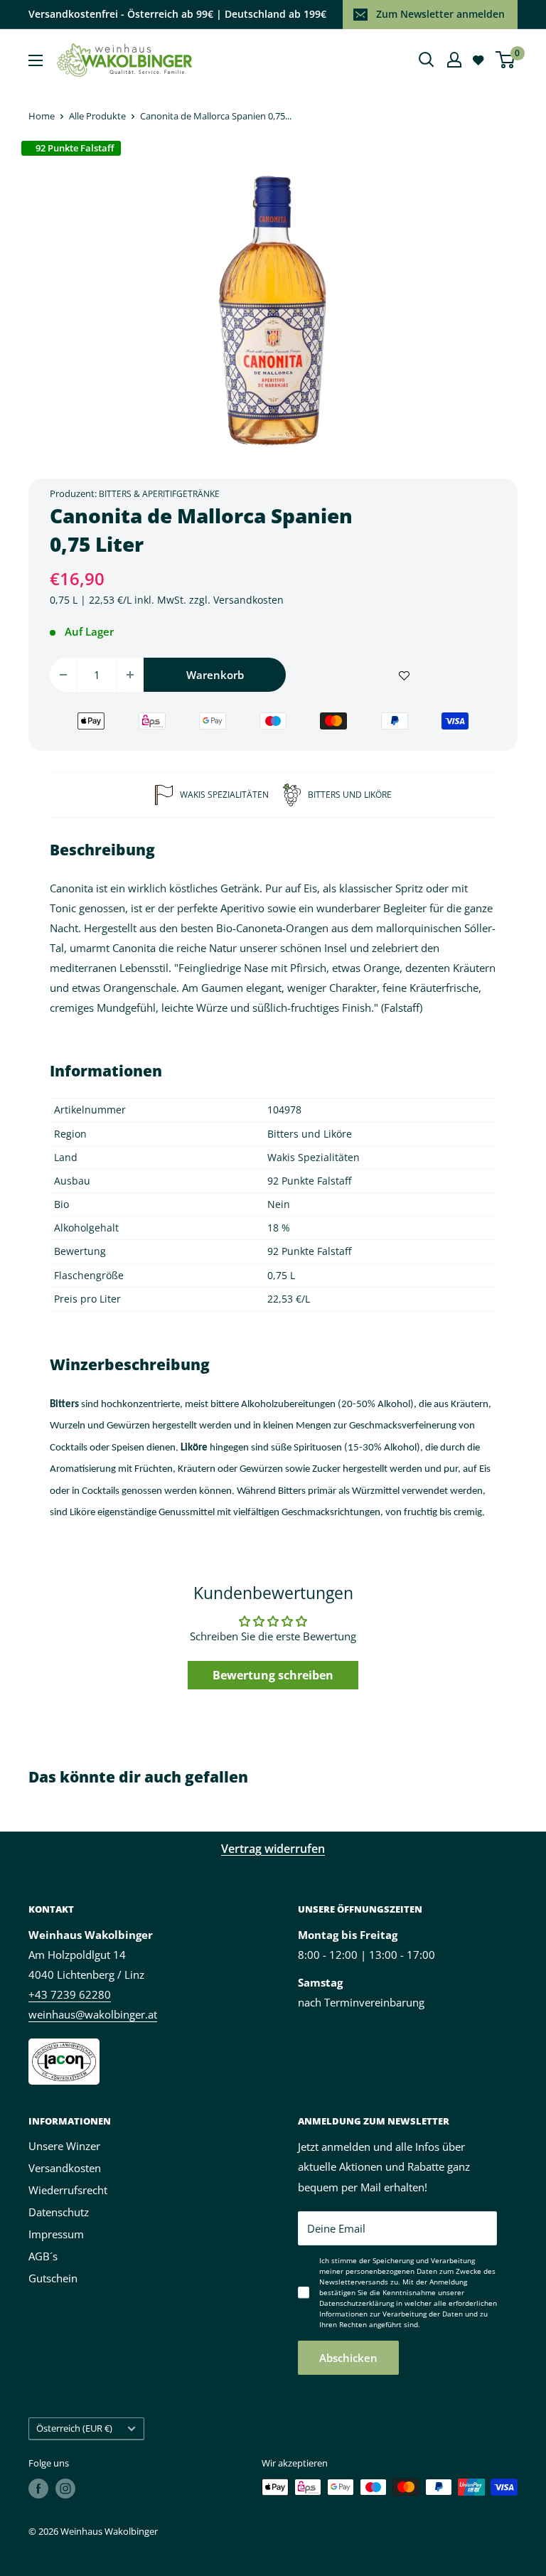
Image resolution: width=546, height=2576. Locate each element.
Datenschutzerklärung (357, 2303)
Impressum (56, 2234)
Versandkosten (248, 600)
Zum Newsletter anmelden (440, 14)
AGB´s (43, 2256)
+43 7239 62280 (70, 1994)
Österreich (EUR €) (74, 2428)
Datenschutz (59, 2212)
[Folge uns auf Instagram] (65, 2489)
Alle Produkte (97, 116)
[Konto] (454, 60)
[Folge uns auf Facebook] (38, 2489)
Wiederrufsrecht (68, 2190)
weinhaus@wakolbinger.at (93, 2014)
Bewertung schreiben (273, 1675)
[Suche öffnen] (427, 60)
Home (42, 116)
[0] (506, 60)
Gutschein (53, 2278)
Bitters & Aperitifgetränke (159, 494)
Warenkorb (215, 675)
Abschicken (348, 2358)
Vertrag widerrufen (273, 1849)
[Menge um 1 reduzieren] (63, 675)
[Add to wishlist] (404, 675)
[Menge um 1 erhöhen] (130, 675)
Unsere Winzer (64, 2146)
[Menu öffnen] (36, 60)
